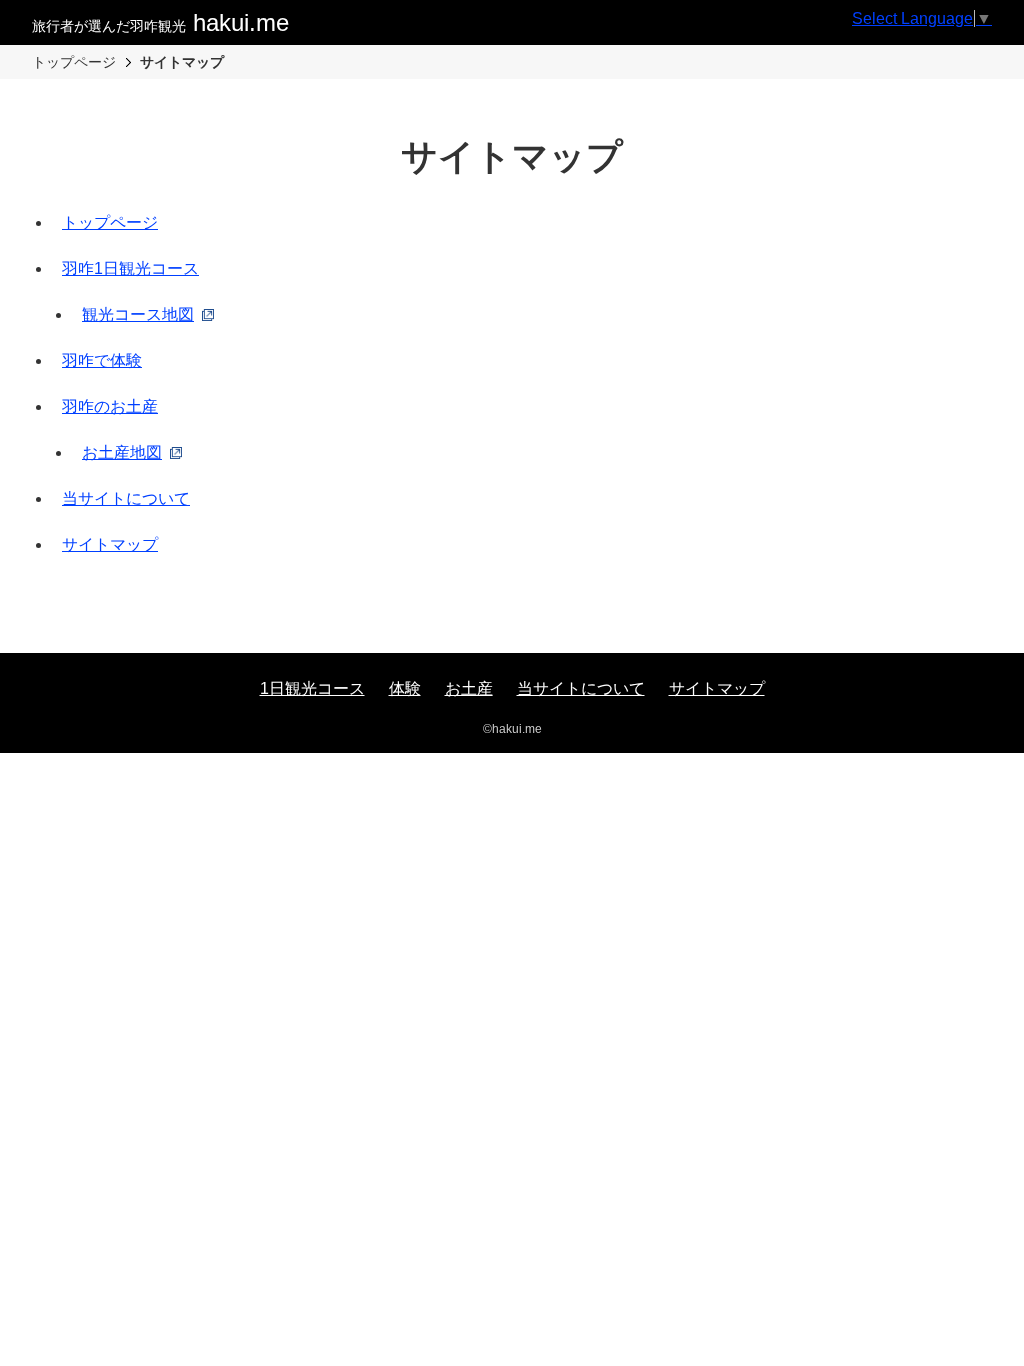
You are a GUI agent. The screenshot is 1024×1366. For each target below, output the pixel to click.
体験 (405, 688)
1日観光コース (312, 688)
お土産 (469, 688)
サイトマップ (110, 544)
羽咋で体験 (102, 360)
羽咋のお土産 (110, 406)
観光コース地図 (138, 314)
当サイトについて (126, 498)
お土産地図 (122, 452)
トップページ (110, 222)
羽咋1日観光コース (130, 268)
